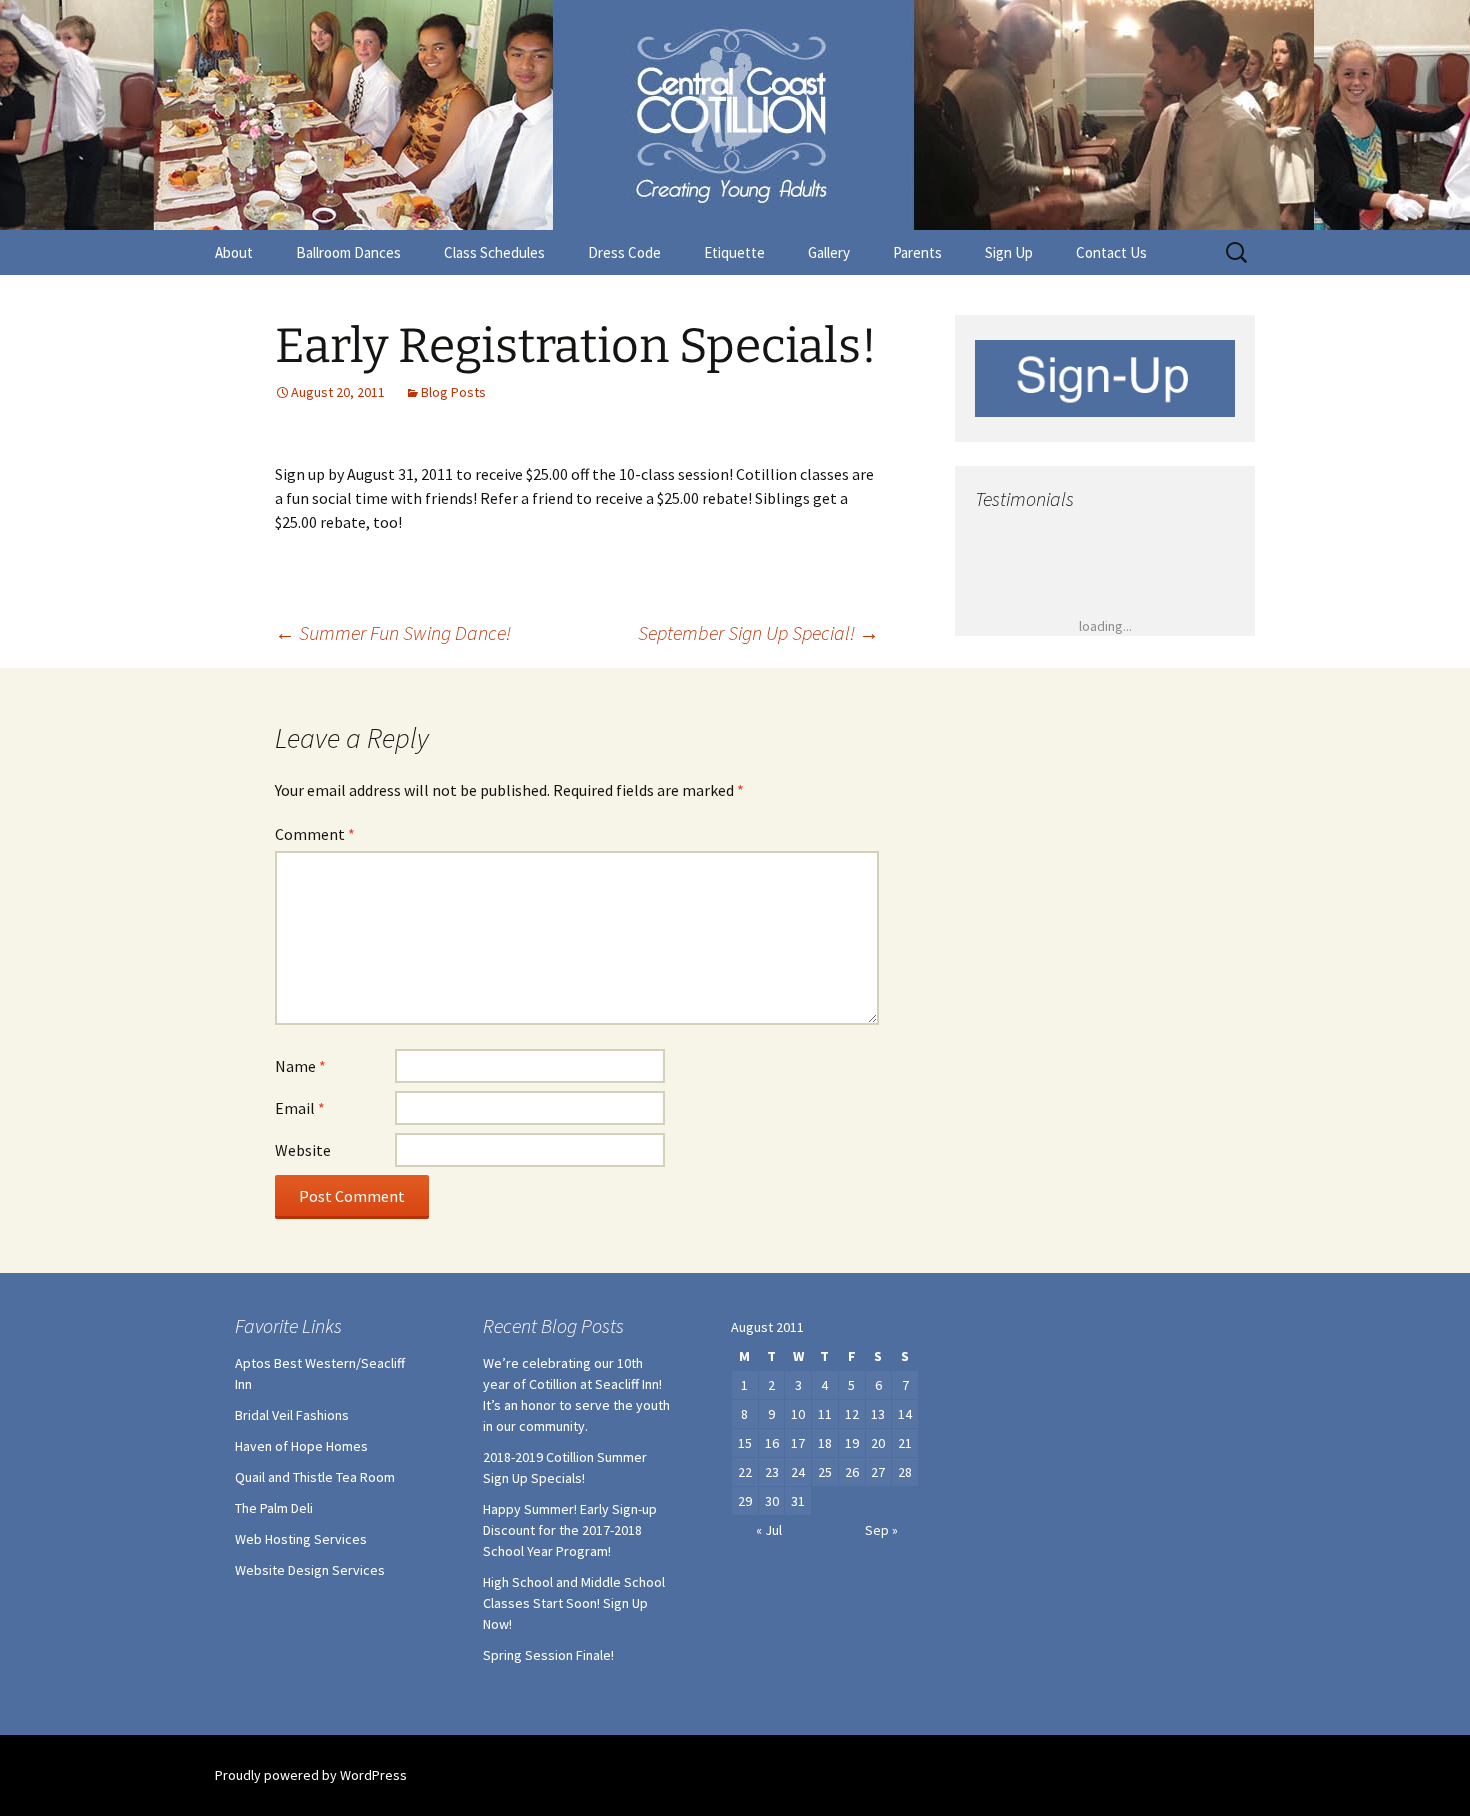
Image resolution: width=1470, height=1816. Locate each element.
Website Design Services (310, 1570)
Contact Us (1111, 252)
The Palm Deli (274, 1508)
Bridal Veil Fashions (292, 1415)
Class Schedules (494, 252)
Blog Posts (453, 392)
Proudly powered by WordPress (311, 1775)
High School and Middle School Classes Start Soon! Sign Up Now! (574, 1603)
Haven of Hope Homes (301, 1446)
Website (303, 1150)
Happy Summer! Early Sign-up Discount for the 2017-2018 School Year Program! (570, 1530)
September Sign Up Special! (758, 632)
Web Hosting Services (301, 1539)
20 (878, 1443)
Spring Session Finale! (548, 1655)
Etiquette (734, 252)
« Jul (769, 1530)
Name (300, 1066)
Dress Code (624, 252)
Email (300, 1108)
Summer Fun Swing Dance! (393, 632)
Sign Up (1009, 252)
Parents (917, 252)
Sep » (881, 1530)
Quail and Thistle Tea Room (315, 1477)
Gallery (829, 252)
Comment (315, 834)
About (234, 252)
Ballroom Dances (348, 252)
